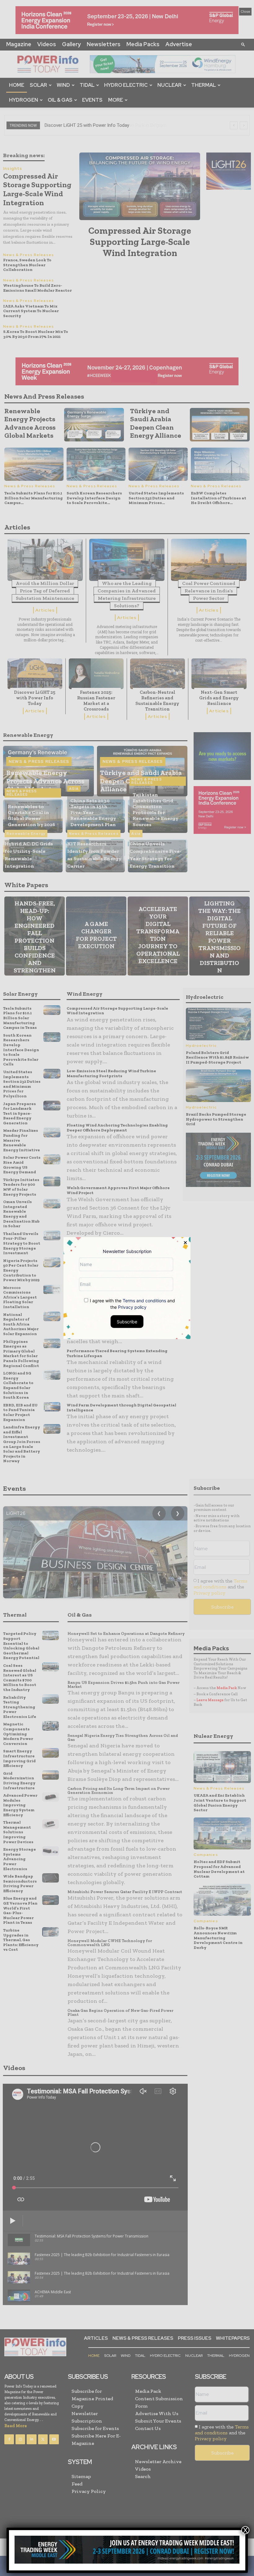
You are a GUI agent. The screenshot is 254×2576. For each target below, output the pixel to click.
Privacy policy (132, 1307)
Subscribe (127, 1321)
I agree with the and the (132, 1303)
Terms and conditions (144, 1300)
